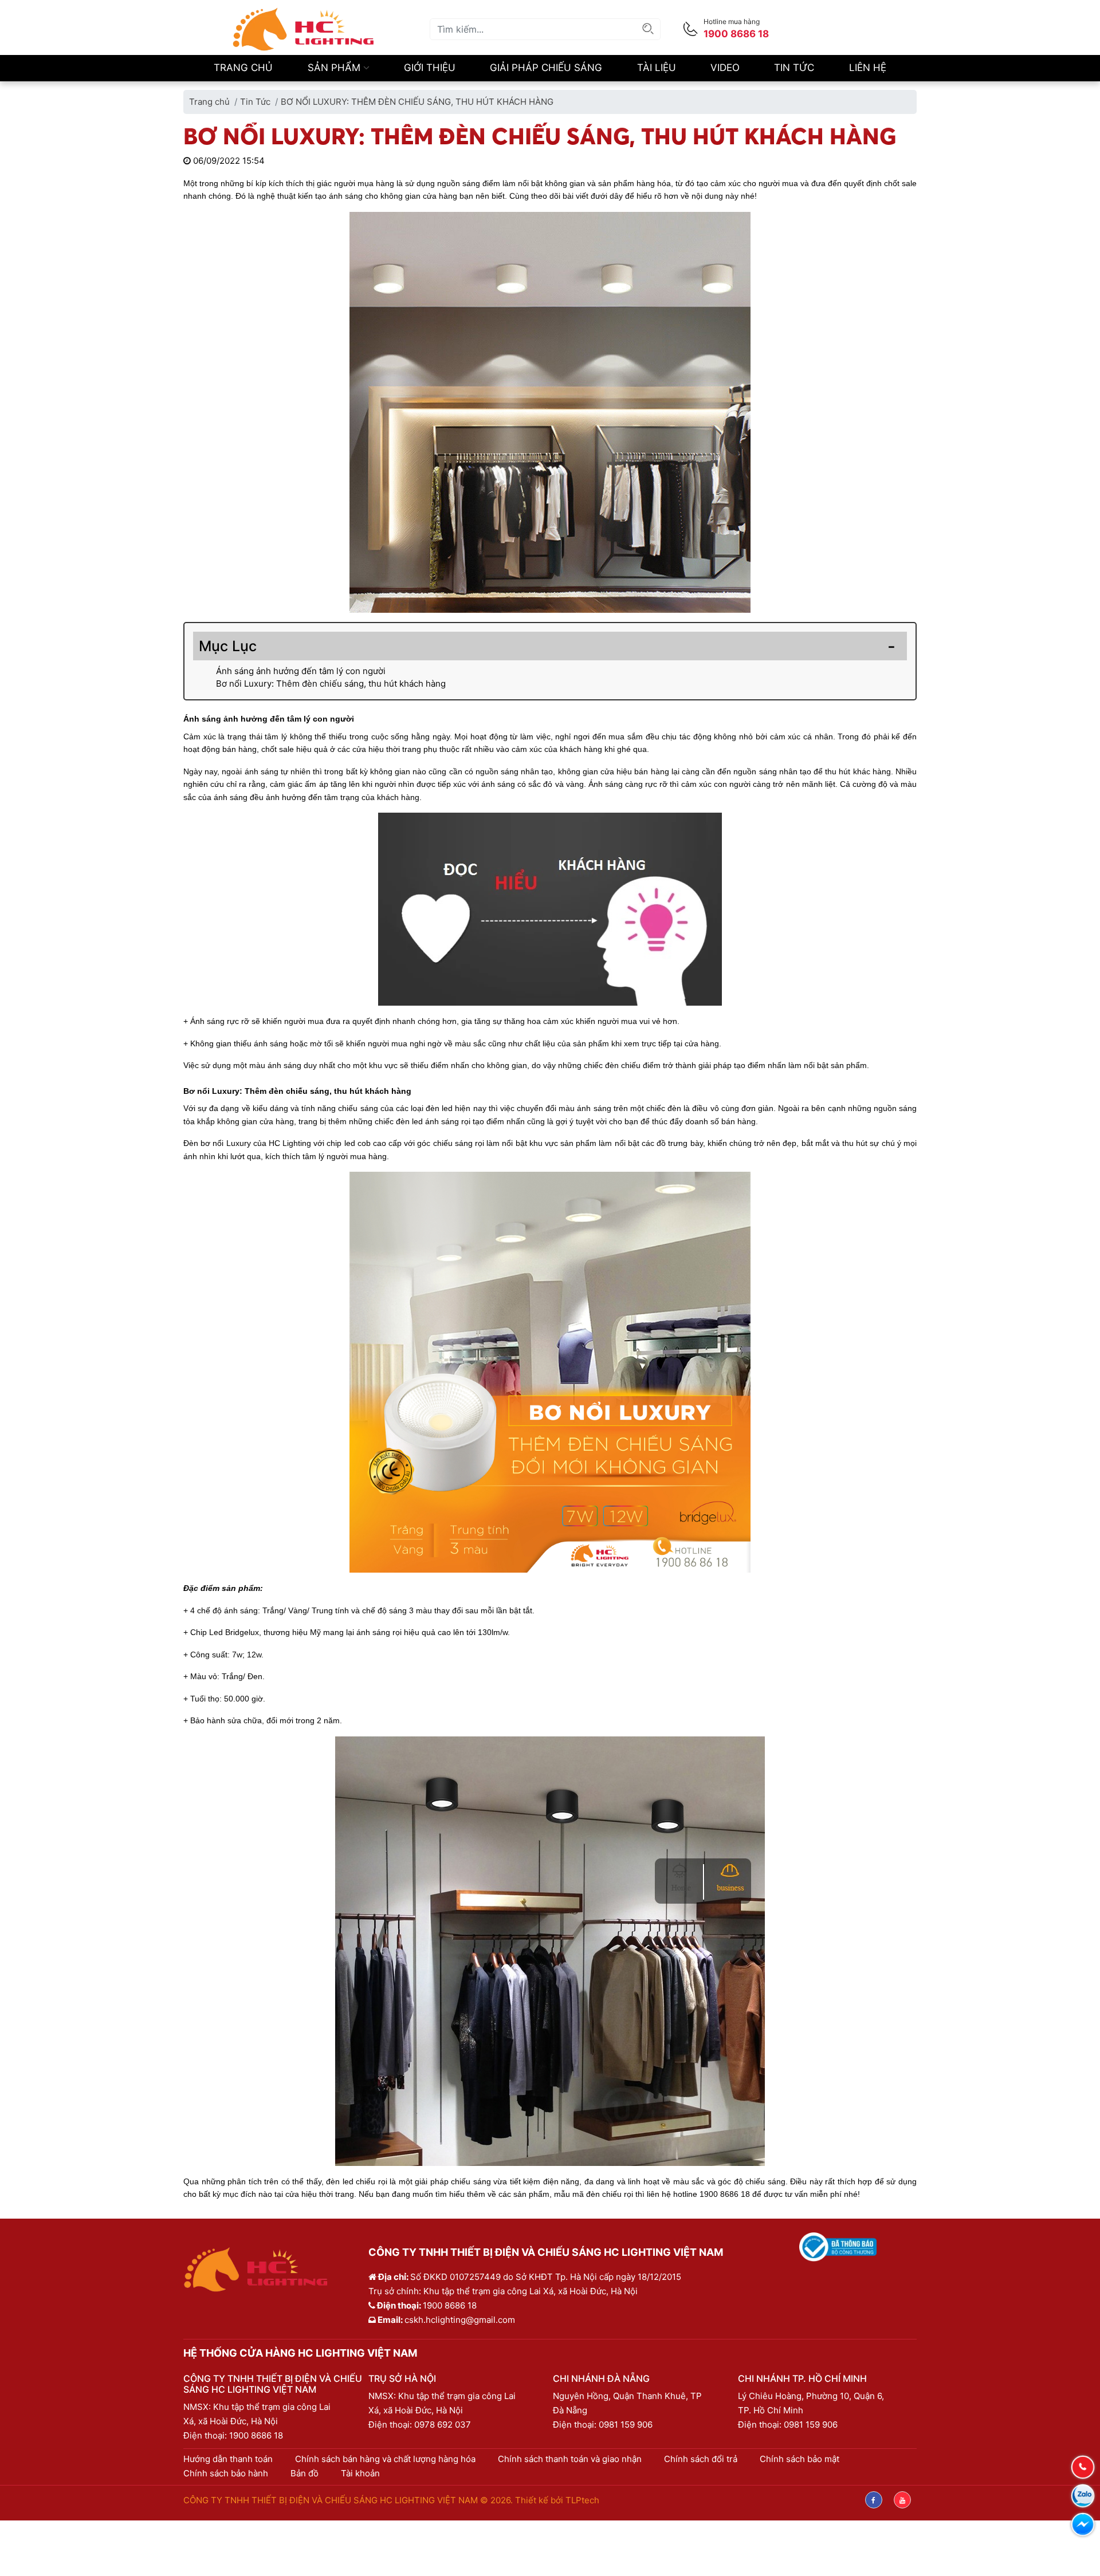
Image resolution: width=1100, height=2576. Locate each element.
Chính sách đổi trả (701, 2459)
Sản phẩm (335, 68)
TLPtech (582, 2500)
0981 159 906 (626, 2425)
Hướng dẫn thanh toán (228, 2459)
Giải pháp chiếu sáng (546, 68)
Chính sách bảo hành (226, 2473)
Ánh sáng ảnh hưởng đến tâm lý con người (301, 671)
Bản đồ (305, 2473)
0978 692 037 (443, 2425)
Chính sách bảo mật (800, 2459)
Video (725, 68)
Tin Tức (794, 68)
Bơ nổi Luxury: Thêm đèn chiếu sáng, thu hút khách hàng (331, 684)
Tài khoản (360, 2473)
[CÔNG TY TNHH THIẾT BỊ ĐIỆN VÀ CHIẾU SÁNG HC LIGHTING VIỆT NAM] (304, 28)
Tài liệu (657, 68)
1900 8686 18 (256, 2435)
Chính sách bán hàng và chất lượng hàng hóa (385, 2459)
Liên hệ (868, 68)
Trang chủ (243, 68)
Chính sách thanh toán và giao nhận (570, 2459)
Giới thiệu (430, 68)
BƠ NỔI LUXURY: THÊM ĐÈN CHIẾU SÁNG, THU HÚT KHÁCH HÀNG (417, 102)
